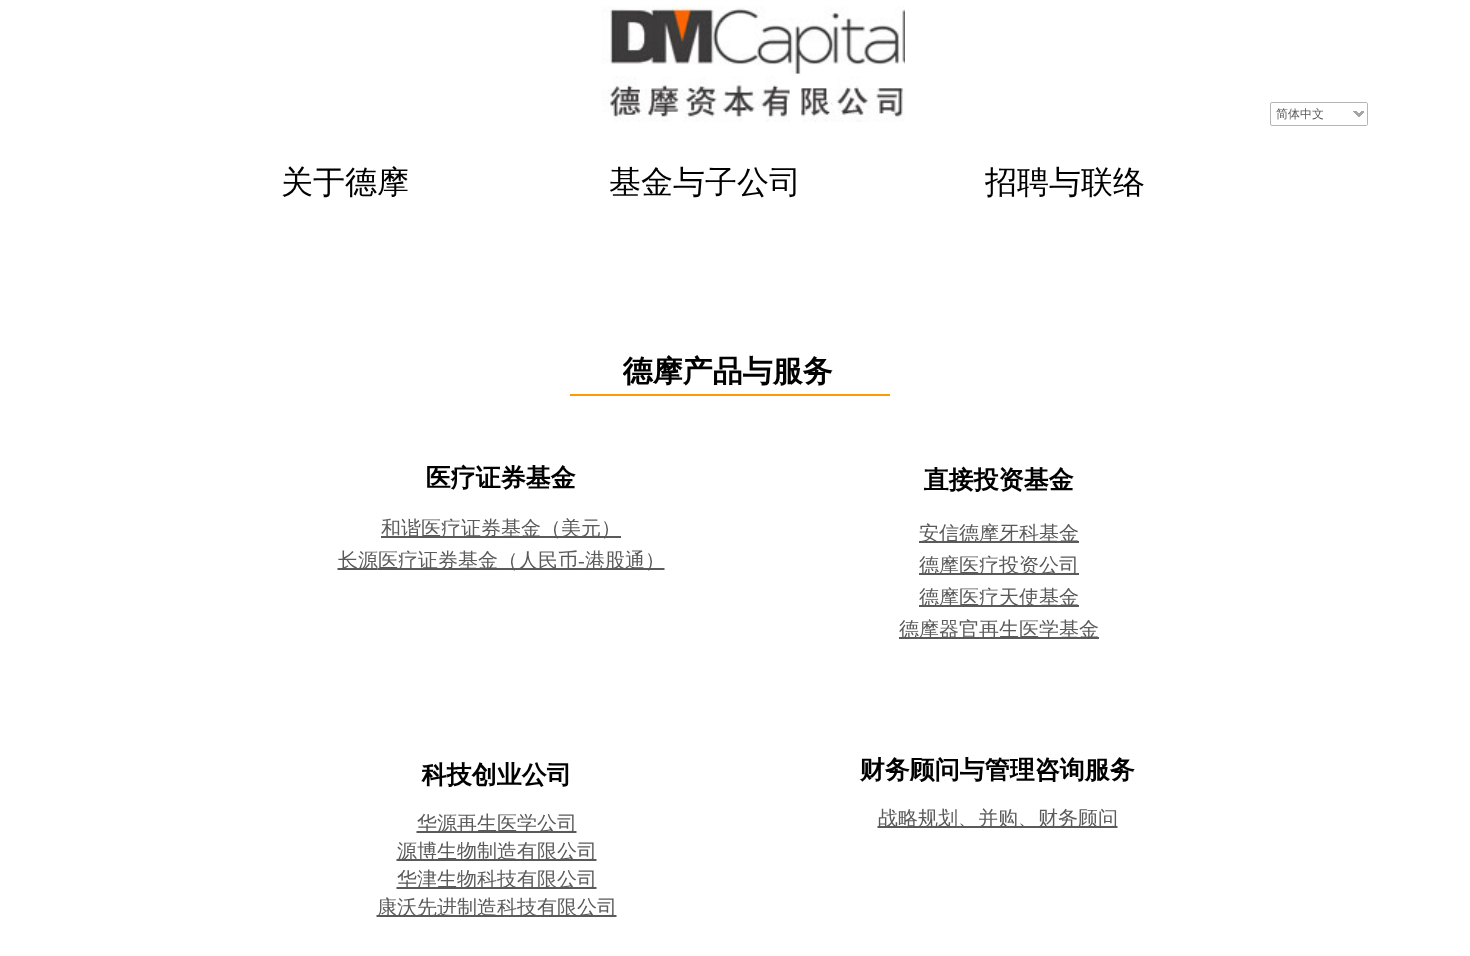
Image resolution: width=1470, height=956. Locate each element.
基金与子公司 (705, 182)
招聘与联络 (1065, 182)
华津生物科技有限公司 (497, 879)
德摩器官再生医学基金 (999, 629)
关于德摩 (345, 182)
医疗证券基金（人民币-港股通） (521, 560)
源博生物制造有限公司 (497, 851)
